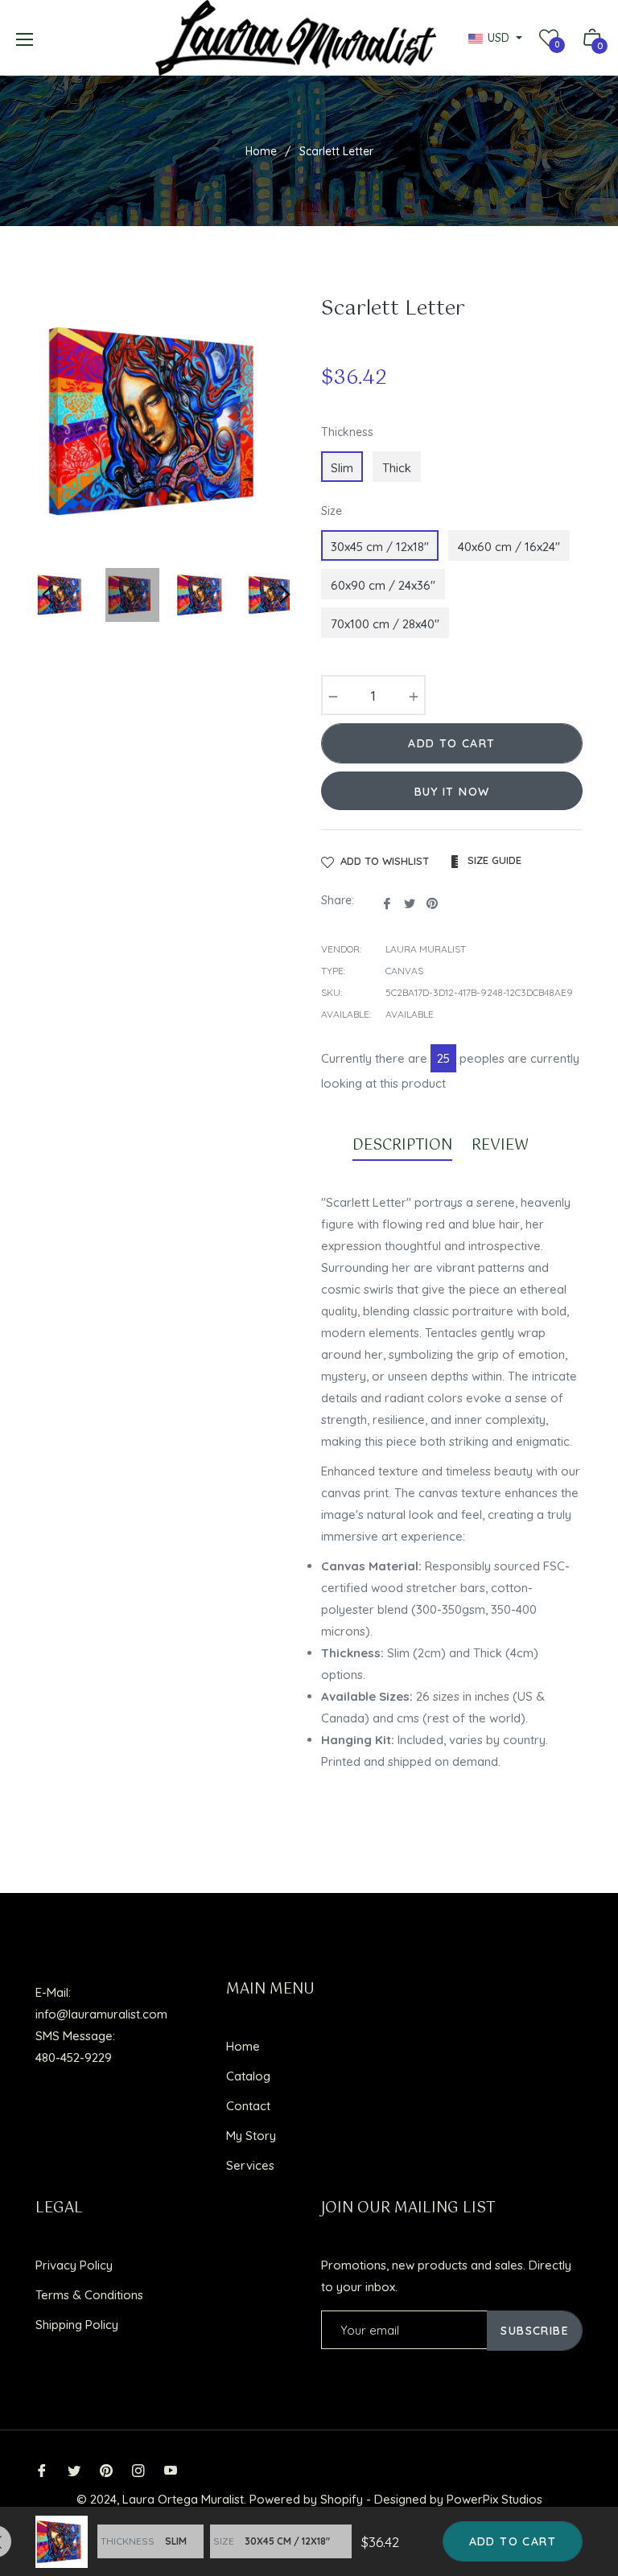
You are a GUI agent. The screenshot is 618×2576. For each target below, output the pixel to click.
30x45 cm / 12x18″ (380, 547)
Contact (248, 2106)
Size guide (493, 860)
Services (250, 2165)
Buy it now (452, 792)
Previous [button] (47, 595)
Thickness (347, 432)
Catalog (248, 2076)
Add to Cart (513, 2541)
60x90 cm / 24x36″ (383, 585)
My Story (251, 2136)
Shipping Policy (77, 2325)
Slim (342, 468)
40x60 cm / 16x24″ (509, 547)
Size (332, 511)
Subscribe (535, 2331)
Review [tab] (502, 1146)
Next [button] (285, 595)
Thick (397, 468)
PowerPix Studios (494, 2499)
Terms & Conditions (89, 2295)
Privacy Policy (74, 2265)
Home (261, 151)
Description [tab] (402, 1146)
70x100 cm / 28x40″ (385, 624)
